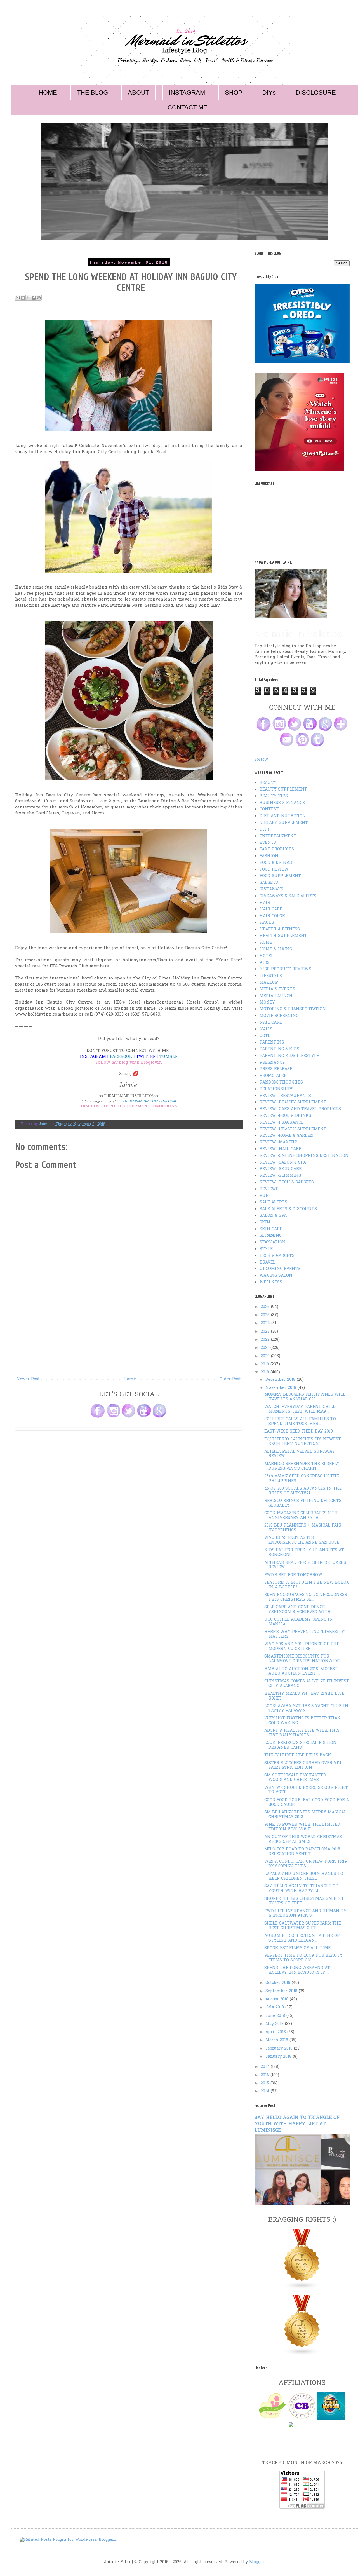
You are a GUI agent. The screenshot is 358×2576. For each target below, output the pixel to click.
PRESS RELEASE (276, 1069)
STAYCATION (273, 1242)
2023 (266, 1332)
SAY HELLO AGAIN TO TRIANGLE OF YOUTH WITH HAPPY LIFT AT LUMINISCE (297, 2124)
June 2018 (276, 2016)
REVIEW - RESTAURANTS (285, 1096)
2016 (266, 2075)
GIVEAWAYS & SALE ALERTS (288, 896)
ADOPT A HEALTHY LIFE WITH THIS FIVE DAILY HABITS (302, 1733)
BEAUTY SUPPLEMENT (283, 790)
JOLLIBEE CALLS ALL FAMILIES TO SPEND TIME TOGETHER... (300, 1422)
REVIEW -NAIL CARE (280, 1149)
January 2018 (279, 2057)
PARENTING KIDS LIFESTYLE (289, 1056)
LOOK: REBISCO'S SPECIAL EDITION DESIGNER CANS (300, 1745)
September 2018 (282, 1991)
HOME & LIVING (276, 949)
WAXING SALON (276, 1276)
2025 (266, 1315)
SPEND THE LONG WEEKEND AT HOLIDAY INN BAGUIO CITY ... (297, 1970)
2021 (266, 1348)
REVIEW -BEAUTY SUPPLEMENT (293, 1102)
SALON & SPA (273, 1216)
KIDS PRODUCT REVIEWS (285, 969)
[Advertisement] (129, 1334)
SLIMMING (271, 1236)
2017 (266, 2067)
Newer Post (28, 1379)
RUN (264, 1196)
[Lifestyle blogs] (302, 2288)
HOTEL (267, 956)
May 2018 (275, 2024)
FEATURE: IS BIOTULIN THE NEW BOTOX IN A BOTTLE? (307, 1585)
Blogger (257, 2562)
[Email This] (18, 298)
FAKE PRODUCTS (277, 849)
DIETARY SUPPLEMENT (284, 823)
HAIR (265, 903)
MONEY (267, 1003)
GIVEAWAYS (271, 889)
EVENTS (268, 843)
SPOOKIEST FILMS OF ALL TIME (297, 1948)
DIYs (269, 92)
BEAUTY (268, 783)
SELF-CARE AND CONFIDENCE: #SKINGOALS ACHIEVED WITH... (299, 1610)
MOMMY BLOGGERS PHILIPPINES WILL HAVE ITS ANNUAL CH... (305, 1397)
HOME (48, 92)
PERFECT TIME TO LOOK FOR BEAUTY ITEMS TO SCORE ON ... (303, 1958)
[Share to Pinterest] (39, 298)
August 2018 (278, 1999)
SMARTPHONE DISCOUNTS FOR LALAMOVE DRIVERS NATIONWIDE (302, 1659)
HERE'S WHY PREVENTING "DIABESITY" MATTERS (305, 1634)
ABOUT (138, 92)
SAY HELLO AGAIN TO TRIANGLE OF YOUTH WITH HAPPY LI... (301, 1889)
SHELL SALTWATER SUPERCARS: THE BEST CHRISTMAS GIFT (303, 1926)
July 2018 (275, 2007)
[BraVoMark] (302, 2449)
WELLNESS (271, 1282)
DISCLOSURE (316, 92)
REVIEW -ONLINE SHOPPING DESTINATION (304, 1156)
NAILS (266, 1029)
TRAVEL (268, 1263)
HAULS (267, 923)
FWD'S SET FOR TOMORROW (293, 1575)
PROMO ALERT (275, 1076)
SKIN (265, 1223)
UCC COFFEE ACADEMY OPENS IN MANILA (299, 1622)
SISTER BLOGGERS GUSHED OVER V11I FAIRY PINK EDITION (303, 1766)
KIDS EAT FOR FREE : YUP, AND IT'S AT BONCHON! (304, 1553)
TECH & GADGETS (277, 1256)
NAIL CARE (271, 1023)
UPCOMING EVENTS (280, 1269)
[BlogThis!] (23, 298)
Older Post (230, 1379)
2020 (266, 1356)
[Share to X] (28, 298)
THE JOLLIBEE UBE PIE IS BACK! (298, 1755)
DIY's (265, 830)
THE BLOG (92, 92)
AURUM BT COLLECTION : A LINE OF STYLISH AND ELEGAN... (302, 1938)
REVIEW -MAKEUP (278, 1142)
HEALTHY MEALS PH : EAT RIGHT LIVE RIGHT (304, 1696)
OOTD (265, 1036)
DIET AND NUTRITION (283, 816)
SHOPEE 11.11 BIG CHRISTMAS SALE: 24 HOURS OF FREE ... (304, 1901)
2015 (266, 2083)
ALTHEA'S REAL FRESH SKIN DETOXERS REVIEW (305, 1565)
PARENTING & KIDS (279, 1049)
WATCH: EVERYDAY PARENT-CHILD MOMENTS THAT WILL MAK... (300, 1409)
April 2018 (276, 2032)
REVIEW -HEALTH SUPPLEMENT (293, 1129)
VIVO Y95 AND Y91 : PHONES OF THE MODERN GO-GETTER (302, 1647)
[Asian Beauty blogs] (302, 2355)
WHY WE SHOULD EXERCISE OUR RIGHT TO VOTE (306, 1790)
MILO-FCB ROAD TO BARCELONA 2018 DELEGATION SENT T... (302, 1852)
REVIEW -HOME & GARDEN (287, 1136)
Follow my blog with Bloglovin (129, 1063)
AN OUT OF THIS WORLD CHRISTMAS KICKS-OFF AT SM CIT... (303, 1839)
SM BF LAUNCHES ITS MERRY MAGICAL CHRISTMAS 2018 (305, 1815)
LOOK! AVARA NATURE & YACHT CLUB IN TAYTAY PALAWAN (306, 1708)
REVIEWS (269, 1189)
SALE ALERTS (273, 1202)
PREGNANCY (272, 1063)
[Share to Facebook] (34, 298)
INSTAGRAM (187, 92)
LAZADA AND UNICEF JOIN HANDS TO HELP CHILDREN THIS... (304, 1876)
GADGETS (269, 883)
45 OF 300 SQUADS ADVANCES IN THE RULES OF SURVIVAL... (303, 1491)
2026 (266, 1307)
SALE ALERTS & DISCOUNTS (288, 1209)
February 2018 (280, 2049)
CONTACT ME (188, 107)
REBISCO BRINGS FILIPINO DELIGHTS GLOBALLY (303, 1503)
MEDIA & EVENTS (277, 989)
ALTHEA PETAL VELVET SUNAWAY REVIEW (300, 1454)
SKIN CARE (271, 1229)
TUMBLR (168, 1057)
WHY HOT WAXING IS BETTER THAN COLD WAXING (302, 1721)
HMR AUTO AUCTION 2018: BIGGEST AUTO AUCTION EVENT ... (301, 1672)
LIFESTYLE (271, 976)
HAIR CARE (271, 909)
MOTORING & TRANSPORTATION (293, 1009)
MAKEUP (269, 983)
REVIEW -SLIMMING (280, 1176)
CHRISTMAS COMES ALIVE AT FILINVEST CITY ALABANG (307, 1684)
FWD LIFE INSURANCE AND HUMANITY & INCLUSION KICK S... (305, 1914)
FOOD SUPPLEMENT (280, 876)
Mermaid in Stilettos (299, 634)
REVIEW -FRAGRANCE (282, 1123)
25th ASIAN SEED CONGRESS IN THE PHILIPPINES (302, 1479)
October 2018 (279, 1983)
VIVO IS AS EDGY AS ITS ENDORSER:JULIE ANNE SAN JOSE (302, 1540)
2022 (266, 1340)
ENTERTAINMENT (278, 836)
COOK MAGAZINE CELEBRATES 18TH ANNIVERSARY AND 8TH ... (301, 1516)
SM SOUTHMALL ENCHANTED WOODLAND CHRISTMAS (295, 1778)
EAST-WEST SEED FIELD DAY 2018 (299, 1432)
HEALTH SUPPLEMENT (283, 936)
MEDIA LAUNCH (276, 996)
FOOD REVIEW (274, 870)
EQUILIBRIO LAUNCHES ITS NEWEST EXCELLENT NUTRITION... (303, 1442)
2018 (266, 1373)
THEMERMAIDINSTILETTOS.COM (149, 1101)
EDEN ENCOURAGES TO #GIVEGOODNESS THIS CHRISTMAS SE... (306, 1597)
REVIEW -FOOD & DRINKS (285, 1116)
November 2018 (282, 1388)
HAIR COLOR (272, 916)
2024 (266, 1323)
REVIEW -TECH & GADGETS (287, 1182)
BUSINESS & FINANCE (282, 803)
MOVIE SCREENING (279, 1016)
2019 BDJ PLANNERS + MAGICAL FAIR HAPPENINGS (303, 1528)
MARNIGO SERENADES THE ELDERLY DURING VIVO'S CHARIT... (302, 1466)
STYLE (266, 1249)
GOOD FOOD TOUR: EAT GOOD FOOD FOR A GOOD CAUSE (307, 1803)
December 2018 (281, 1380)
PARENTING (272, 1043)
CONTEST (269, 809)
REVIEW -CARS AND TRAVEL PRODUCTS (300, 1109)
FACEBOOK (121, 1057)
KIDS (265, 963)
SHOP (234, 92)
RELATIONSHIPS (276, 1089)
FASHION (269, 856)
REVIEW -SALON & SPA (283, 1163)
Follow (261, 760)
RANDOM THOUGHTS (281, 1083)
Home (130, 1379)
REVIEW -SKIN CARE (281, 1169)
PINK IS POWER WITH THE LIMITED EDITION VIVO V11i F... (302, 1827)
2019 (266, 1364)
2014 (266, 2091)
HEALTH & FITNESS (280, 930)
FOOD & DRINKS (276, 863)
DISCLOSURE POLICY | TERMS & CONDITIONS (129, 1106)
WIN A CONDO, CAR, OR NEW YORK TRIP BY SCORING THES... (306, 1864)
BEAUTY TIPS (274, 796)
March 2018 (277, 2040)
